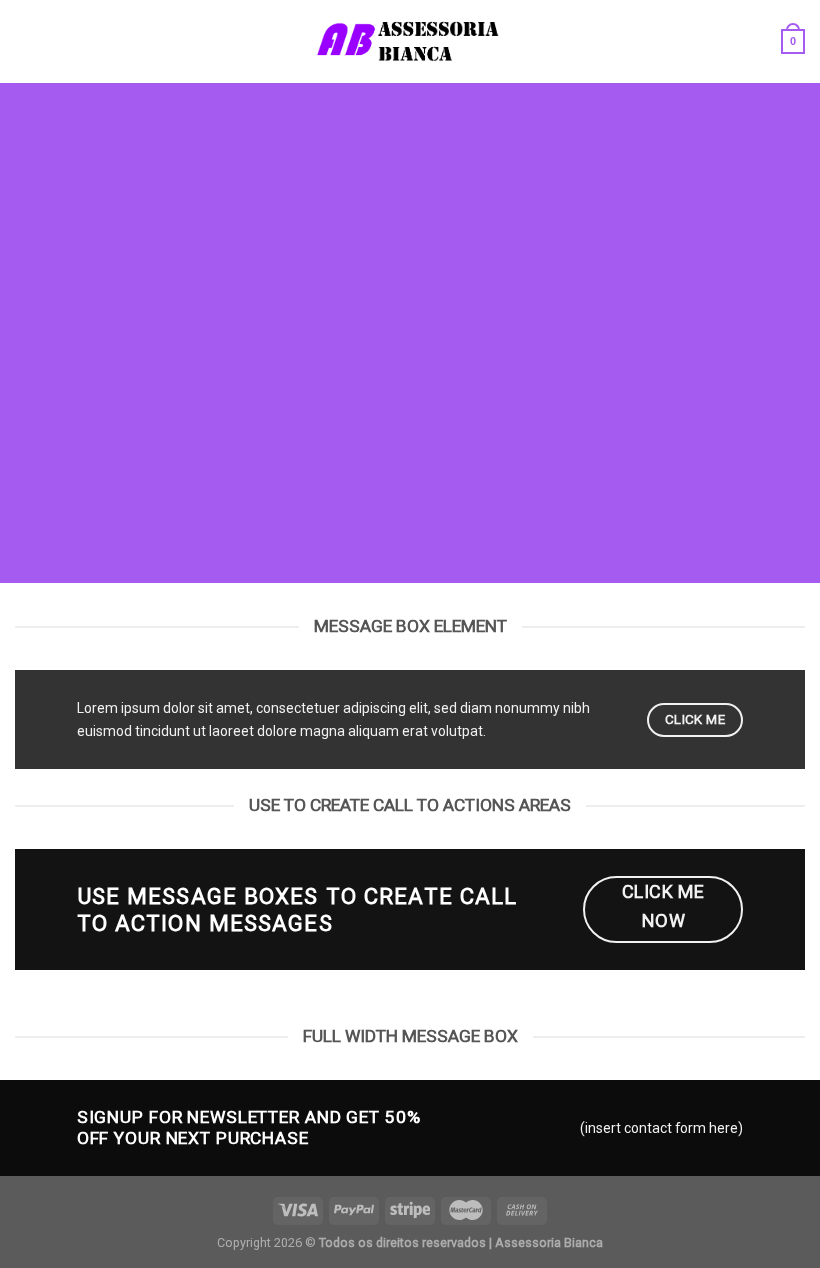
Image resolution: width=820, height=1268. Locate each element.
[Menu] (25, 41)
